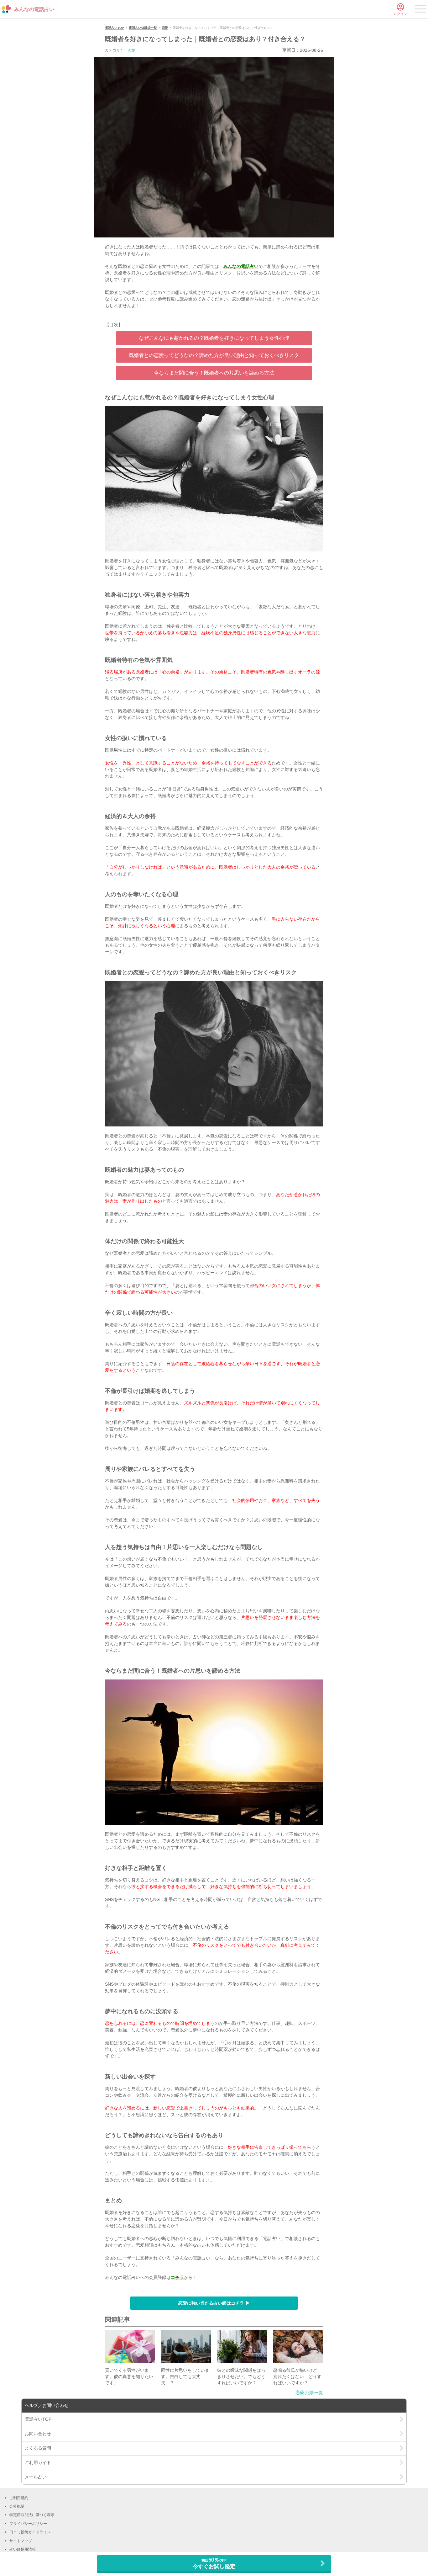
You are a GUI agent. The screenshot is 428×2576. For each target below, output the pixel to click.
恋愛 (165, 28)
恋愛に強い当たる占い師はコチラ (212, 2303)
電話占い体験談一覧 (143, 28)
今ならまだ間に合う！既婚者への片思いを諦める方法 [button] (214, 373)
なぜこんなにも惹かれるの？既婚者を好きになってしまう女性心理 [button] (214, 338)
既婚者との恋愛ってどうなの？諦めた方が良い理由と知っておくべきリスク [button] (214, 355)
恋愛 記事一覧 (309, 2392)
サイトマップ (21, 2541)
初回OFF (214, 2563)
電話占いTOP (115, 28)
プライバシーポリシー (28, 2524)
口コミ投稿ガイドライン (30, 2532)
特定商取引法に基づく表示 (32, 2515)
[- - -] (421, 10)
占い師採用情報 (23, 2549)
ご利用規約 (19, 2498)
